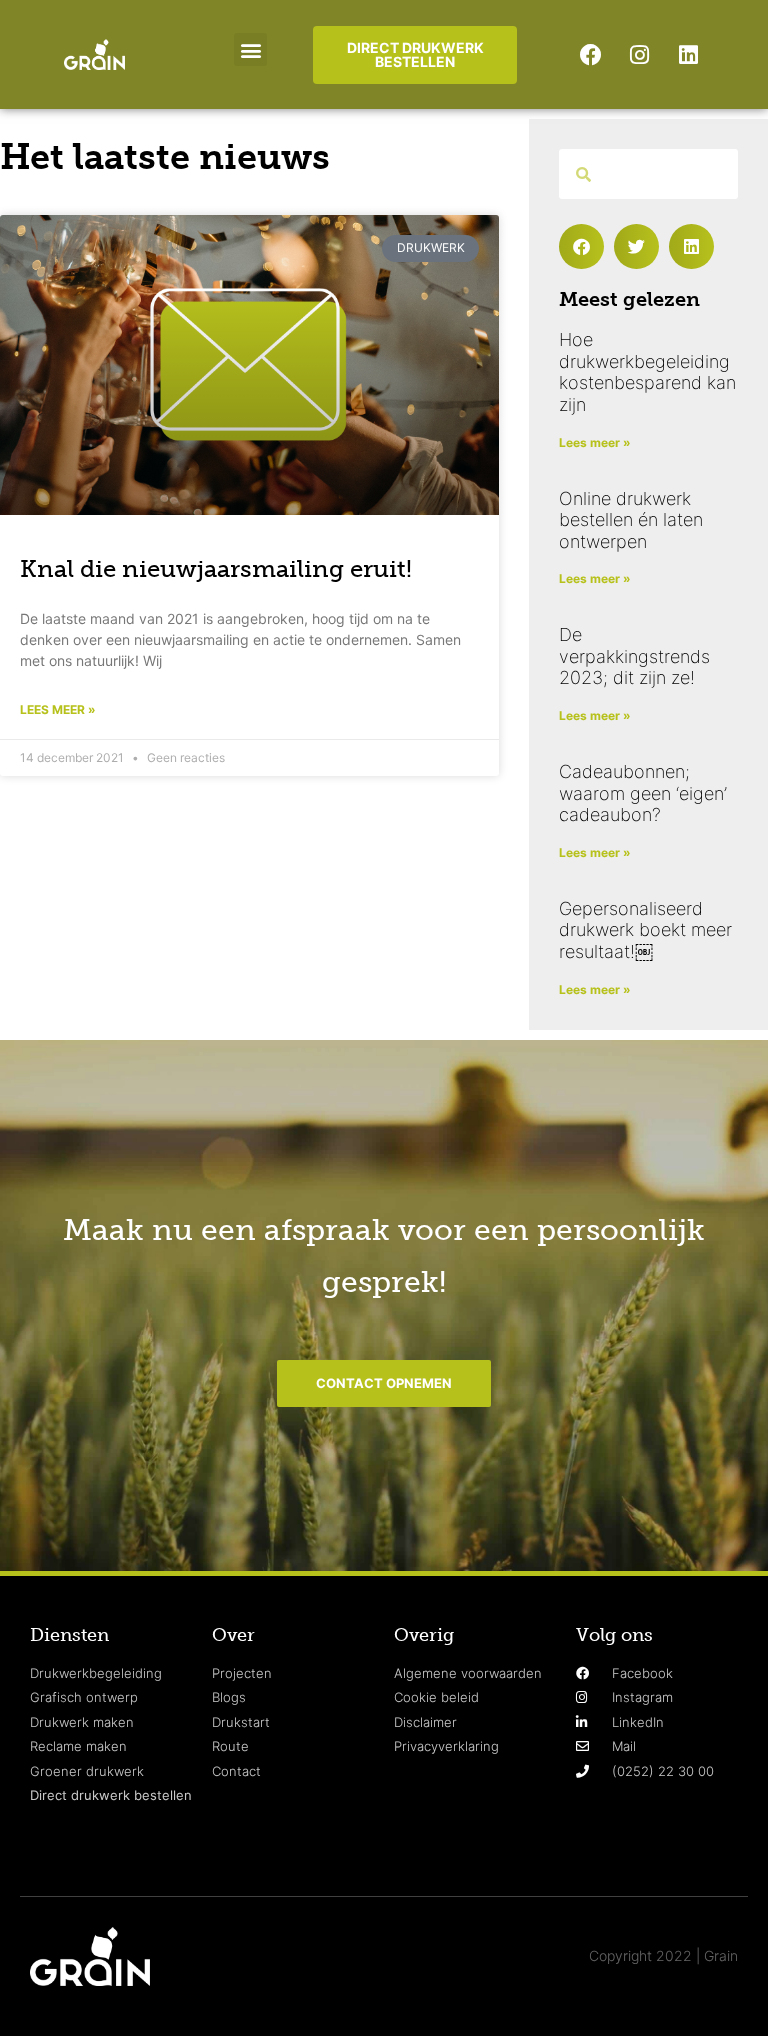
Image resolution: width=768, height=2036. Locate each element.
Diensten (69, 1635)
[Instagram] (640, 55)
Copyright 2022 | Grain (663, 1955)
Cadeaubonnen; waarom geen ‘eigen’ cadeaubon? (643, 793)
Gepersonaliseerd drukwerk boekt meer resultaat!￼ (645, 930)
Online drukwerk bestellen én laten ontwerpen (631, 520)
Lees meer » (58, 709)
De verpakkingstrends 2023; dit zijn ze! (634, 656)
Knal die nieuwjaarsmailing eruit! (216, 568)
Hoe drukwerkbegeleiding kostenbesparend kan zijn (647, 372)
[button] (250, 49)
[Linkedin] (689, 55)
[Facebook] (591, 55)
